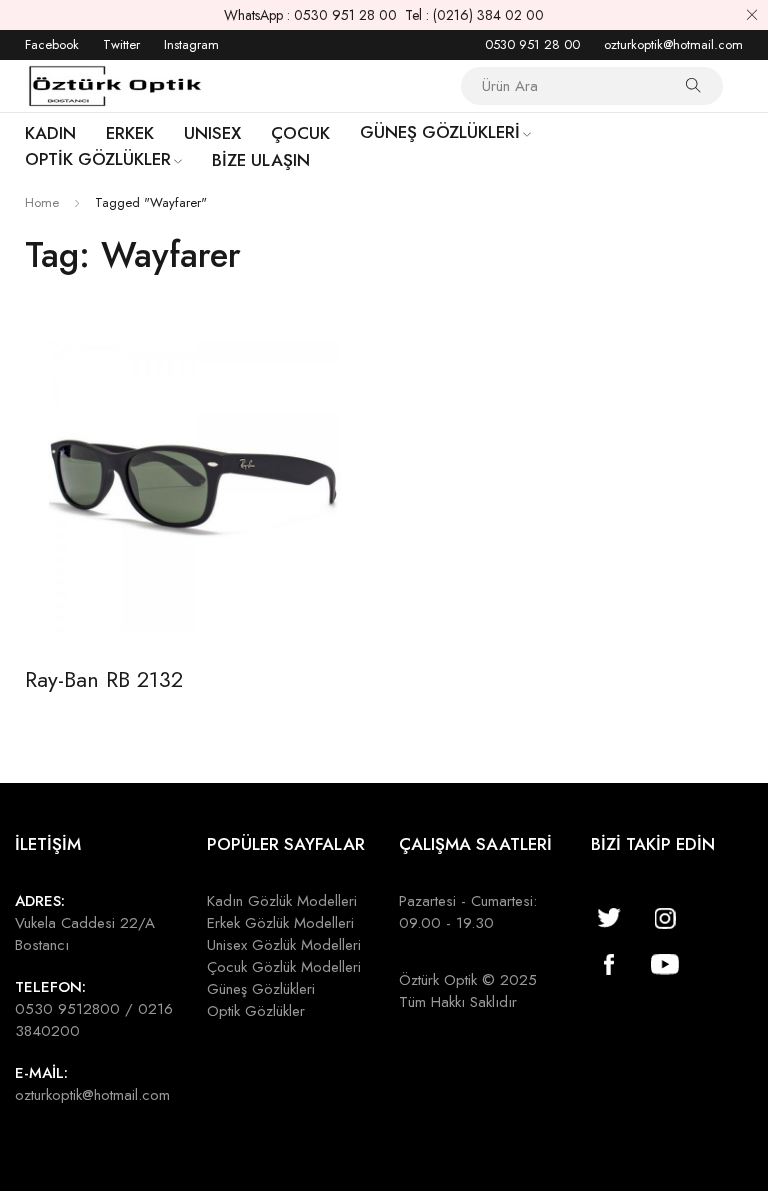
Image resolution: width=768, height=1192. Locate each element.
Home (42, 202)
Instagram (191, 44)
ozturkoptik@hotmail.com (673, 44)
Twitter (121, 44)
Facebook (52, 44)
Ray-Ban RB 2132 (104, 679)
